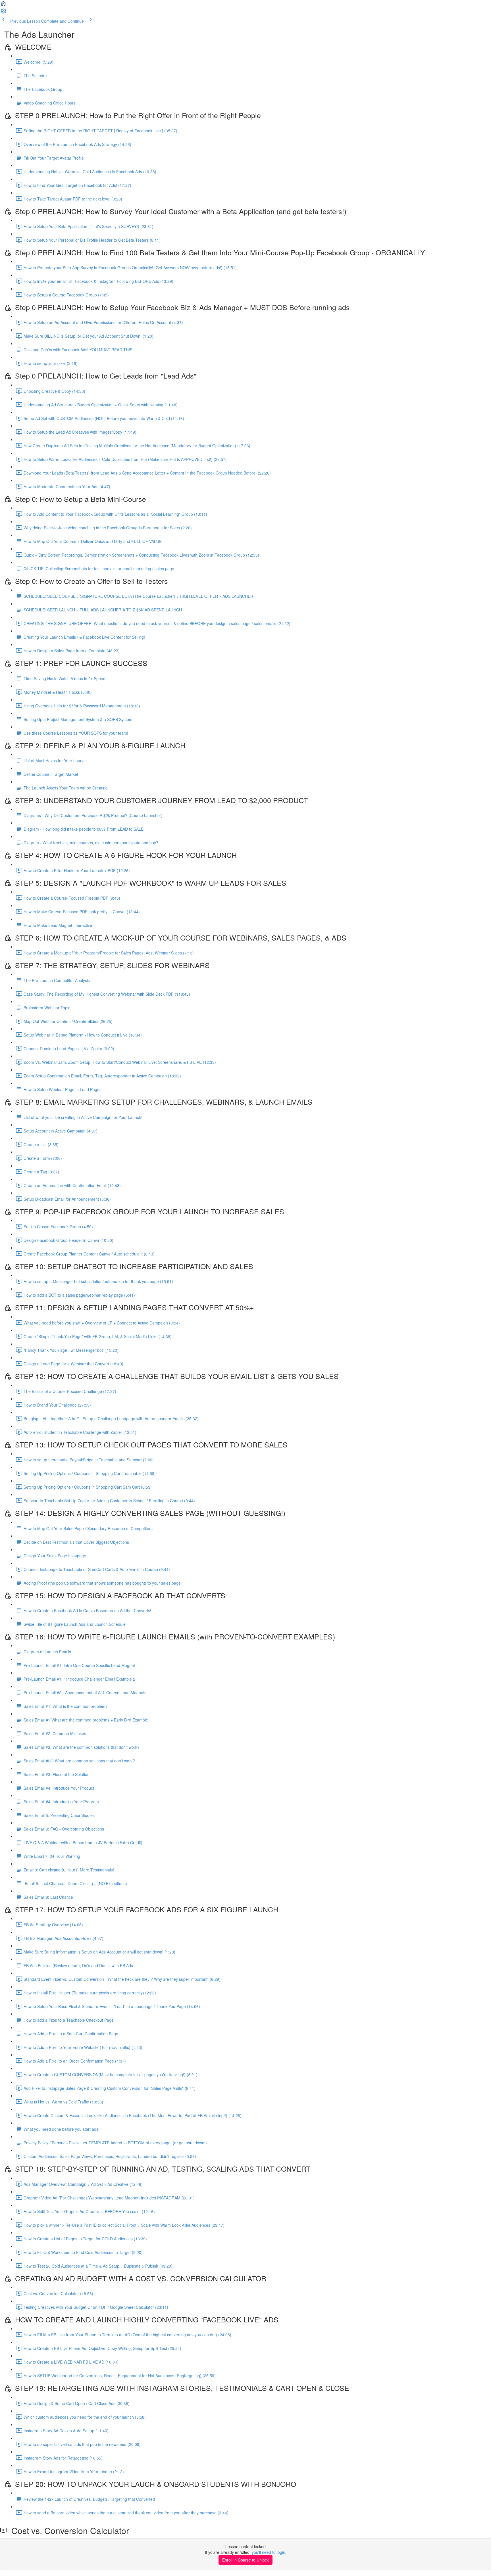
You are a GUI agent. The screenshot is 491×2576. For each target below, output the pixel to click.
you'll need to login (269, 2552)
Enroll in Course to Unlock (246, 2560)
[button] (3, 5)
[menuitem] (3, 13)
